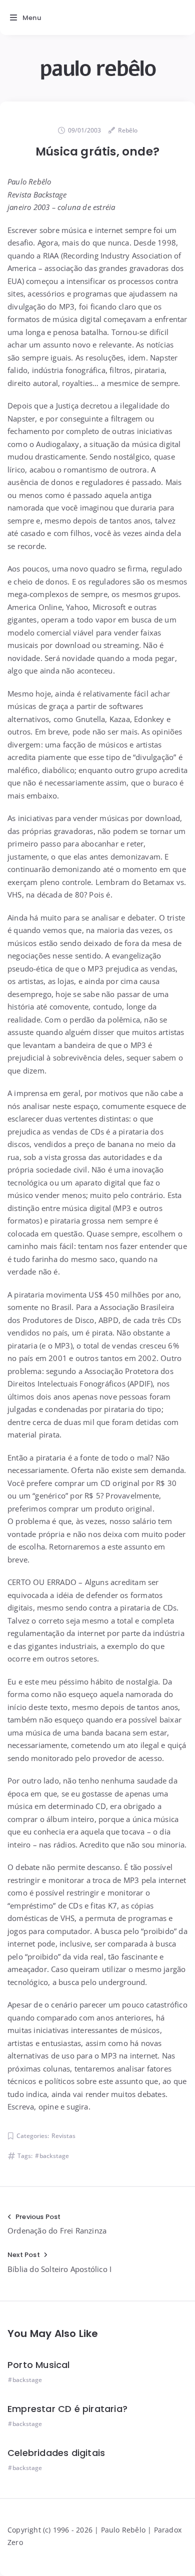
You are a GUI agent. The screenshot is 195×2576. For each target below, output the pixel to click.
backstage (54, 2156)
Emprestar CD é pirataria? (67, 2409)
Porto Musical (39, 2365)
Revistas (63, 2136)
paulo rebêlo (97, 69)
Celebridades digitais (56, 2453)
